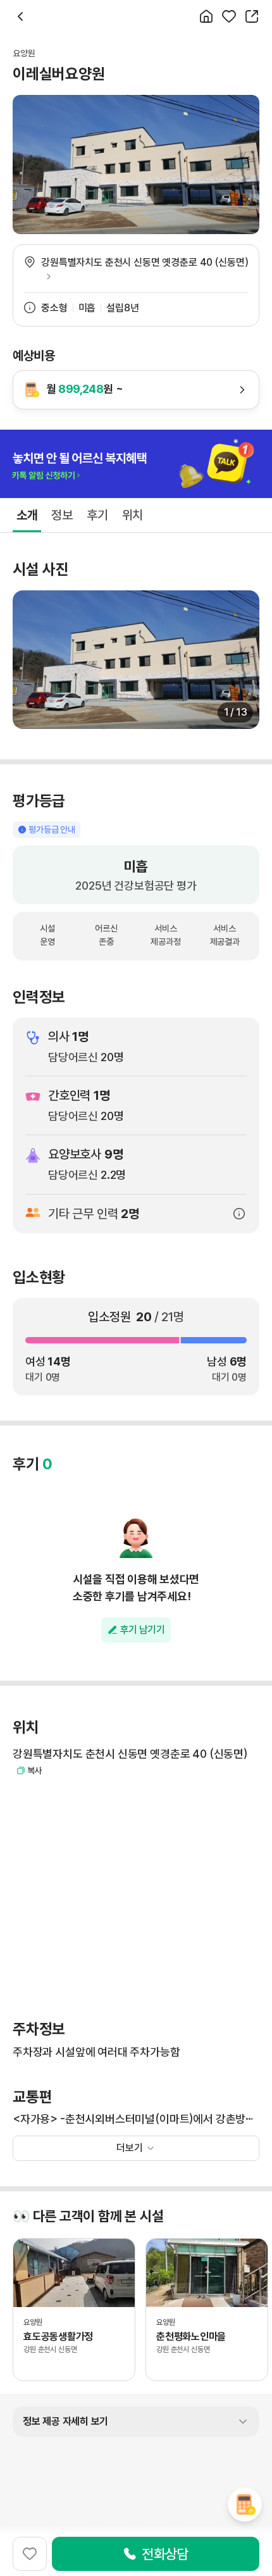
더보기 (130, 2148)
